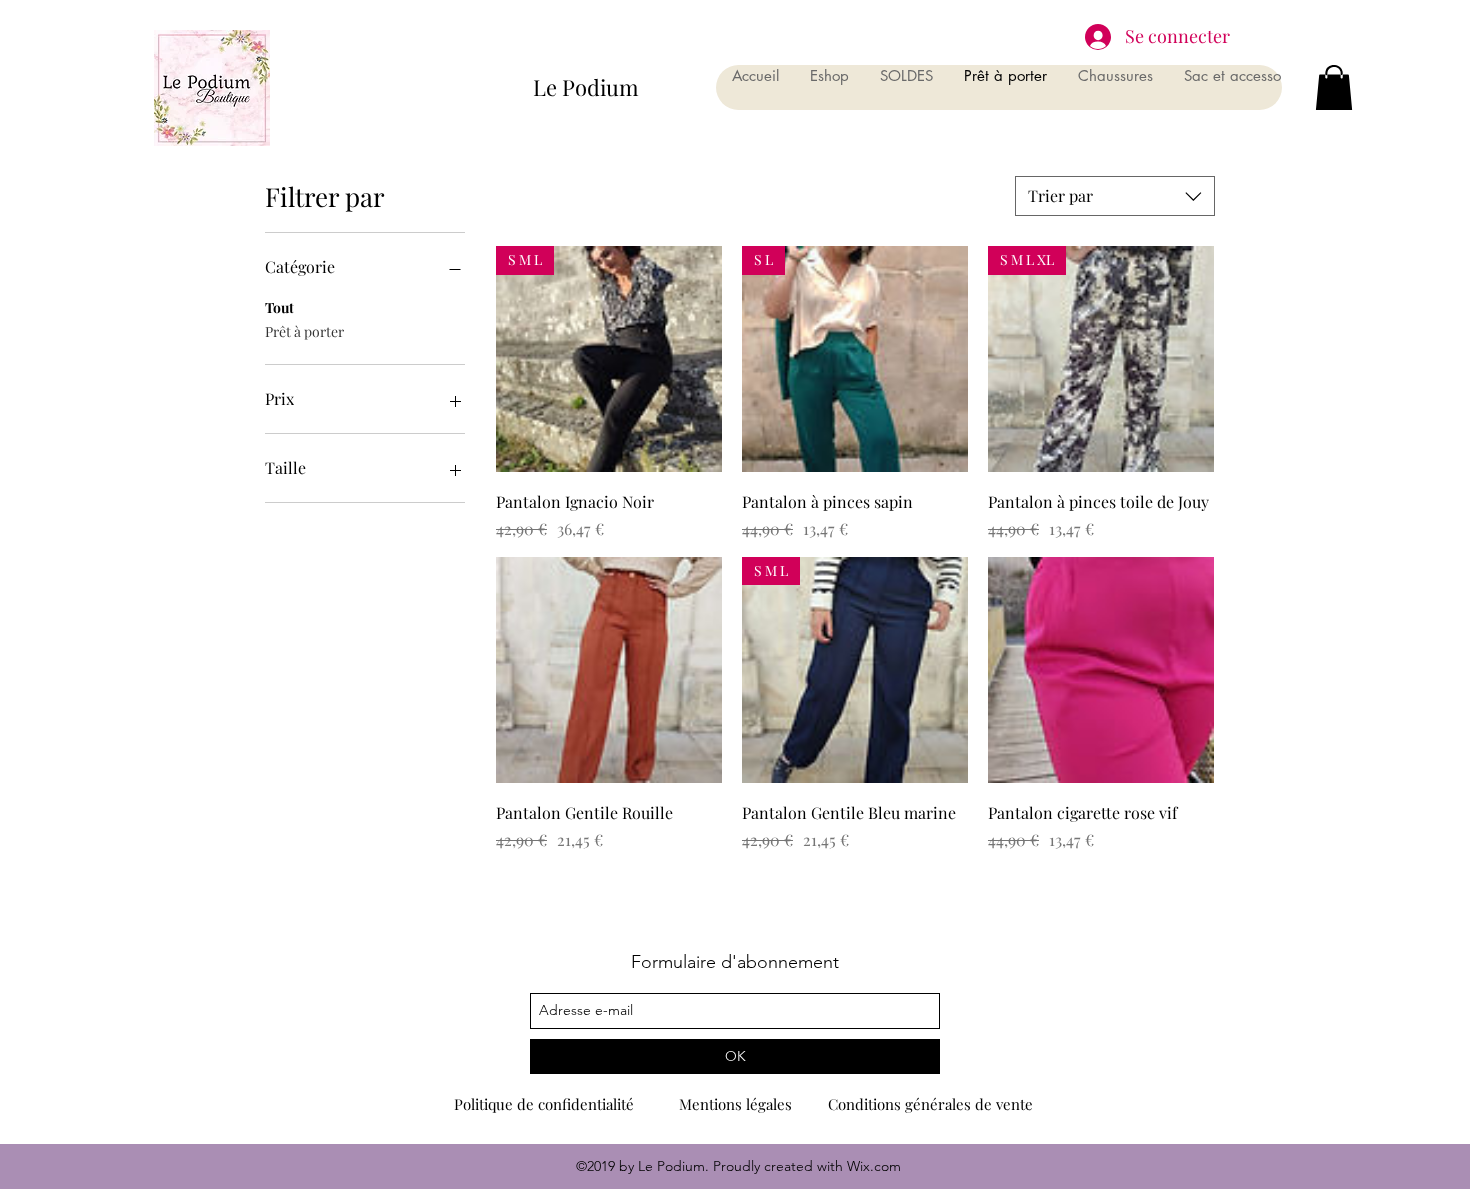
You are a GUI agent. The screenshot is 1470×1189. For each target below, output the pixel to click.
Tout (279, 307)
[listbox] (1115, 196)
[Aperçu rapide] (609, 670)
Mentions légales (735, 1104)
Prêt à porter (304, 331)
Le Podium (586, 87)
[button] (1334, 87)
